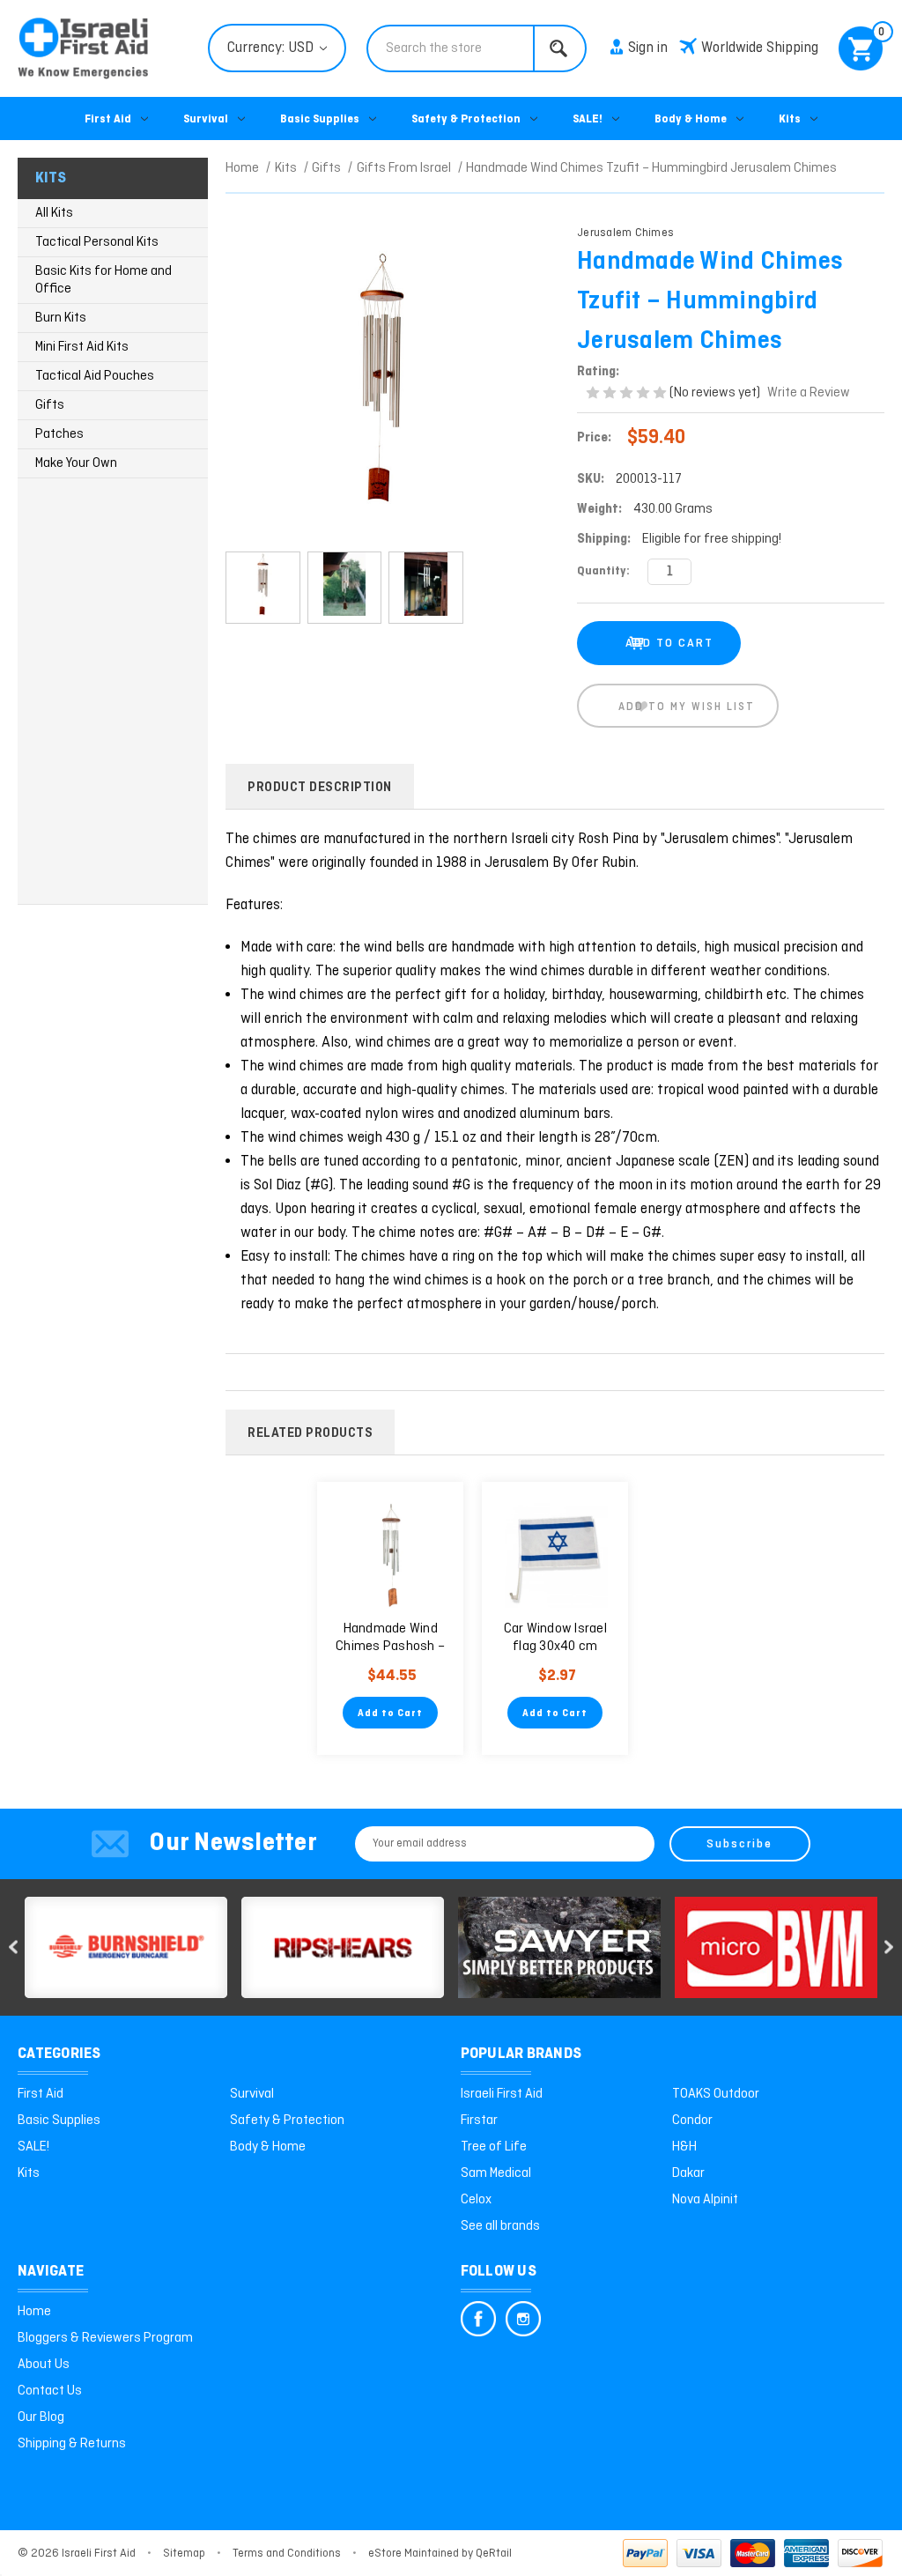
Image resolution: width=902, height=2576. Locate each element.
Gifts (50, 405)
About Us (44, 2365)
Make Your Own (76, 463)
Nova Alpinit (705, 2200)
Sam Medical (496, 2173)
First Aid (108, 119)
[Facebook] (478, 2319)
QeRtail (494, 2554)
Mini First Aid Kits (82, 347)
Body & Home (691, 119)
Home (34, 2312)
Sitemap (184, 2554)
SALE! (588, 119)
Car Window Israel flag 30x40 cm (555, 1638)
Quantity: (603, 571)
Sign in (648, 48)
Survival (206, 119)
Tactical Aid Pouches (95, 376)
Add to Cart (390, 1714)
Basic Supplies (320, 119)
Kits (790, 119)
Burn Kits (61, 318)
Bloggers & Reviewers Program (105, 2338)
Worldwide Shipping (760, 48)
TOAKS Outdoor (716, 2094)
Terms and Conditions (287, 2554)
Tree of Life (494, 2147)
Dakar (688, 2173)
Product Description (320, 788)
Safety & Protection (466, 119)
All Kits (54, 213)
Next (889, 1947)
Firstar (479, 2121)
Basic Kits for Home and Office (104, 280)
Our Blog (41, 2417)
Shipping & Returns (72, 2444)
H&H (684, 2147)
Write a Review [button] (809, 393)
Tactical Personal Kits (97, 242)
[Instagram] (523, 2319)
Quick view (391, 1555)
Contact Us (50, 2391)
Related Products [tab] (310, 1433)
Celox (476, 2200)
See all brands (500, 2226)
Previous (13, 1947)
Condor (692, 2121)
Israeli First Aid (502, 2094)
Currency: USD (272, 48)
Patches (59, 434)
